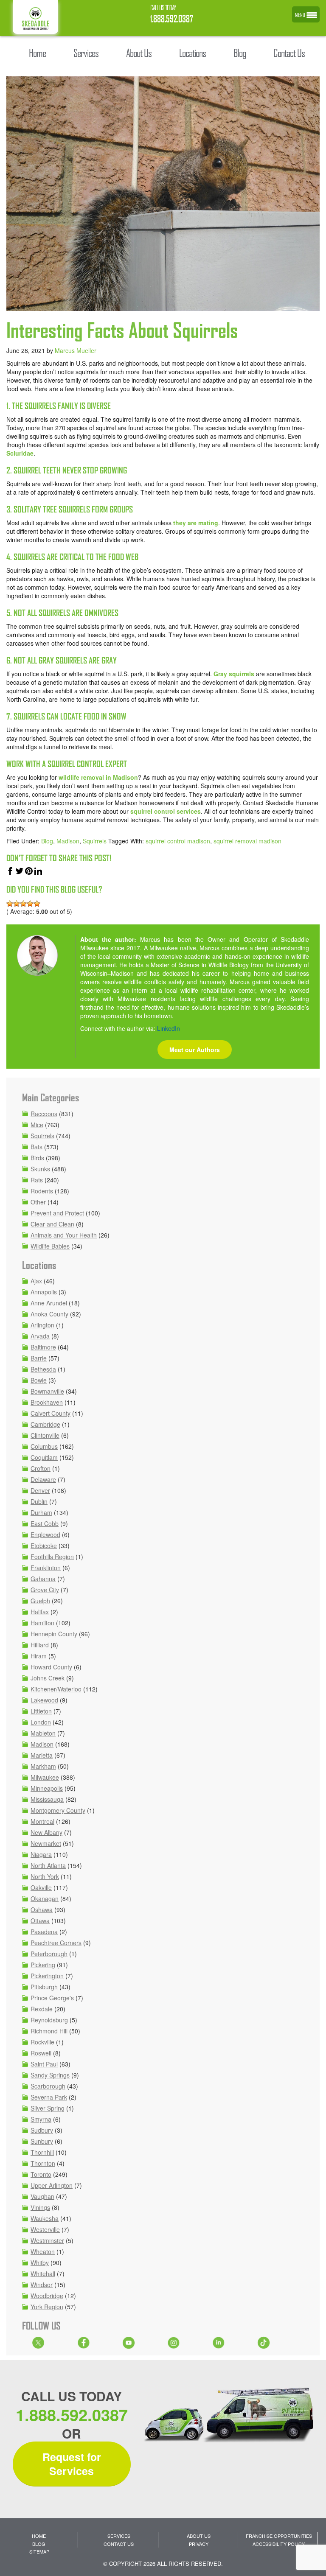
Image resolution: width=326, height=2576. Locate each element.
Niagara (41, 1854)
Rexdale (42, 2009)
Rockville (42, 2042)
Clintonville (45, 1435)
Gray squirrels (234, 674)
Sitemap (39, 2551)
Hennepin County (54, 1634)
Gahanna (43, 1579)
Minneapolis (47, 1788)
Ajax (36, 1281)
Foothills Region (52, 1557)
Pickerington (47, 1976)
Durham (41, 1512)
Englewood (45, 1534)
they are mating (196, 523)
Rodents (42, 1191)
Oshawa (42, 1910)
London (41, 1722)
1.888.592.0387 (172, 19)
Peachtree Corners (56, 1943)
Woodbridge (47, 2296)
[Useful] (23, 904)
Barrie (39, 1358)
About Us (199, 2536)
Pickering (43, 1965)
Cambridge (45, 1424)
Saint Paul (44, 2064)
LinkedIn (169, 1028)
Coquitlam (44, 1457)
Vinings (40, 2207)
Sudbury (42, 2130)
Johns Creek (48, 1678)
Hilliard (40, 1645)
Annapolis (44, 1292)
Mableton (43, 1733)
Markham (43, 1766)
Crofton (41, 1468)
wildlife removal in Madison (98, 777)
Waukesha (45, 2218)
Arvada (40, 1336)
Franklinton (46, 1568)
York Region (47, 2307)
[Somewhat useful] (17, 904)
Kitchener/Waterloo (56, 1689)
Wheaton (43, 2251)
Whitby (40, 2262)
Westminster (47, 2240)
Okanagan (45, 1898)
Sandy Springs (50, 2075)
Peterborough (49, 1954)
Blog (47, 841)
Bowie (39, 1380)
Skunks (40, 1169)
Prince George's (52, 1998)
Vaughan (42, 2196)
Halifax (40, 1612)
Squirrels (95, 841)
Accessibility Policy (279, 2544)
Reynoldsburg (49, 2020)
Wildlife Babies (50, 1246)
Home (39, 2536)
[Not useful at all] (10, 904)
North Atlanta (48, 1865)
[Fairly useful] (30, 904)
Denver (40, 1490)
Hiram (39, 1656)
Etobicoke (44, 1546)
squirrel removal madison (247, 841)
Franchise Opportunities (279, 2536)
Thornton (43, 2163)
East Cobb (45, 1523)
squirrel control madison (178, 841)
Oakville (41, 1887)
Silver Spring (48, 2108)
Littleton (41, 1711)
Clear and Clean (52, 1224)
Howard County (51, 1667)
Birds (37, 1158)
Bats (37, 1147)
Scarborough (48, 2086)
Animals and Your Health (64, 1235)
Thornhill (42, 2152)
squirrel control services (166, 811)
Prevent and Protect (57, 1213)
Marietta (42, 1755)
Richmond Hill (49, 2031)
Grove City (45, 1590)
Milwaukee (45, 1777)
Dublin (39, 1501)
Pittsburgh (44, 1987)
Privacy (199, 2544)
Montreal (42, 1821)
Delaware (43, 1479)
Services (119, 2536)
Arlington (42, 1325)
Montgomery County (58, 1810)
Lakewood (44, 1700)
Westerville (45, 2229)
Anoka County (49, 1314)
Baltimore (43, 1347)
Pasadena (44, 1932)
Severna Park (49, 2097)
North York (45, 1876)
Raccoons (44, 1114)
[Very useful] (37, 904)
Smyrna (41, 2119)
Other (38, 1202)
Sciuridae (20, 453)
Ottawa (40, 1921)
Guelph (40, 1601)
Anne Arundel (49, 1303)
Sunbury (42, 2141)
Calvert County (51, 1413)
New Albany (46, 1832)
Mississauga (47, 1799)
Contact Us (119, 2544)
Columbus (44, 1446)
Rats (37, 1180)
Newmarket (46, 1843)
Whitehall (43, 2274)
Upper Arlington (52, 2185)
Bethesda (43, 1369)
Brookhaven (47, 1402)
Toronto (41, 2174)
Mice (37, 1125)
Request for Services (72, 2464)
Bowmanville (47, 1391)
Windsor (42, 2285)
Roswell (41, 2053)
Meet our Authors (195, 1050)
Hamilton (42, 1623)
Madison (68, 841)
